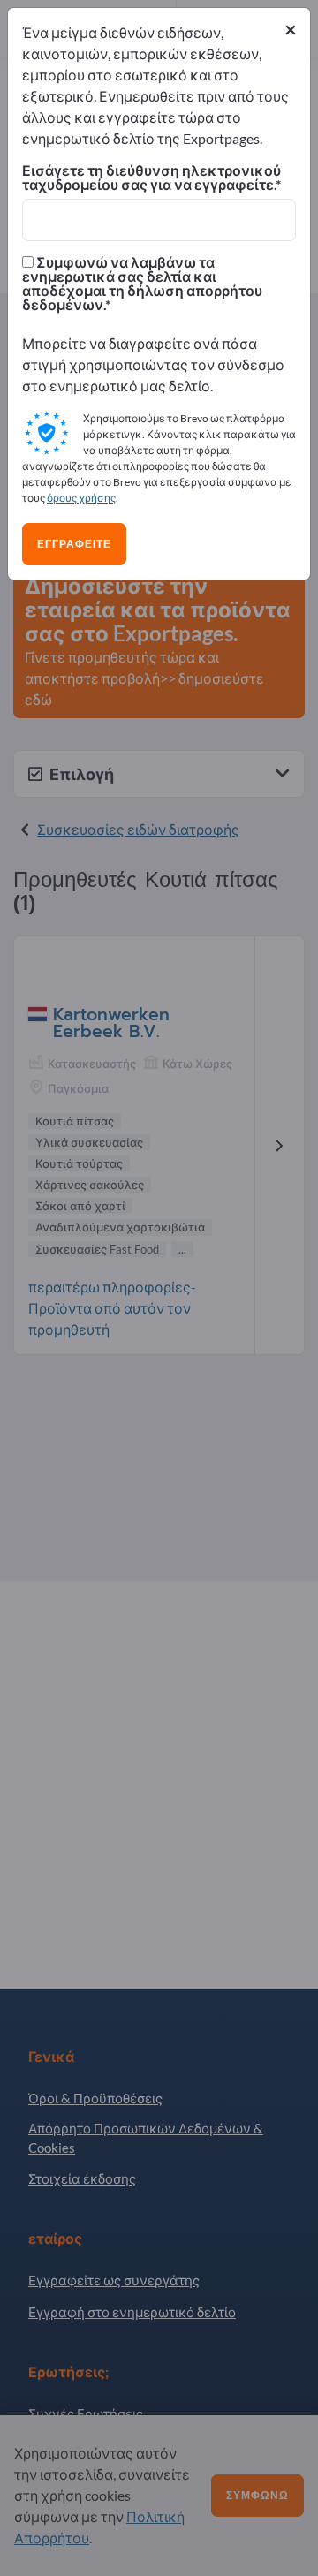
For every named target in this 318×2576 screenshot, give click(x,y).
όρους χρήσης (81, 498)
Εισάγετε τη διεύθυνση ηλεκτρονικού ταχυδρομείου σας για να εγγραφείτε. (151, 178)
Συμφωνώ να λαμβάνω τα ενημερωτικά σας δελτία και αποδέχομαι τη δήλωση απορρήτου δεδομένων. (142, 284)
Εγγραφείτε (74, 544)
